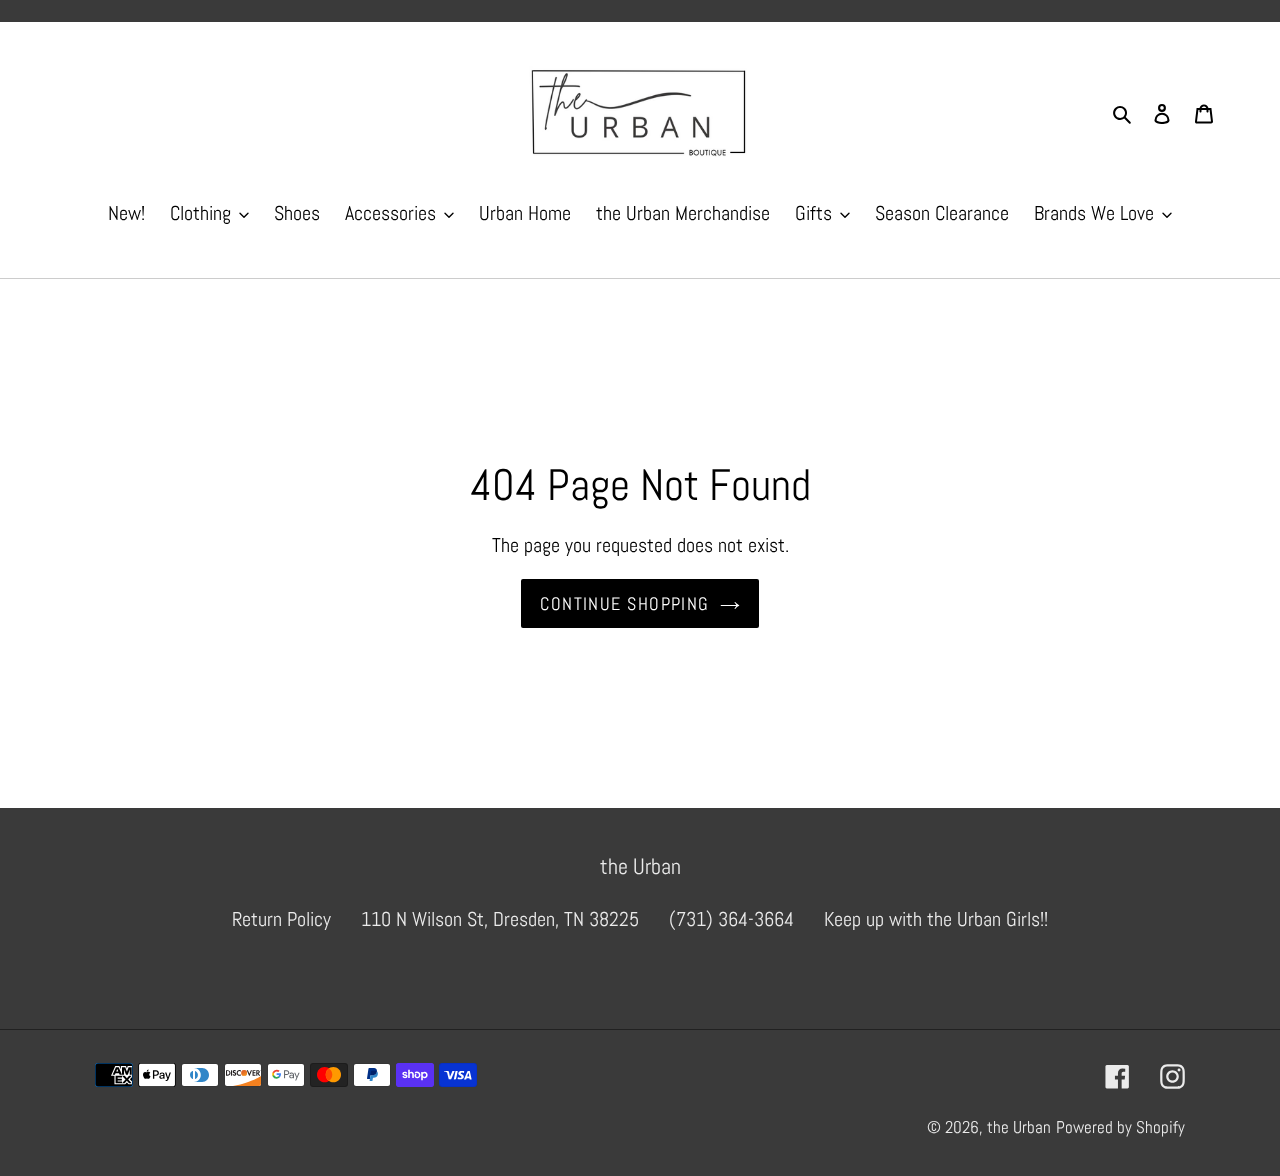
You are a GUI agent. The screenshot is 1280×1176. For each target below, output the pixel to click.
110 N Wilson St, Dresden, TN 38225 (500, 919)
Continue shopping (624, 603)
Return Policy (281, 919)
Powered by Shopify (1120, 1127)
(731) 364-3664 (731, 919)
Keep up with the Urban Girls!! (936, 919)
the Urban (1019, 1127)
